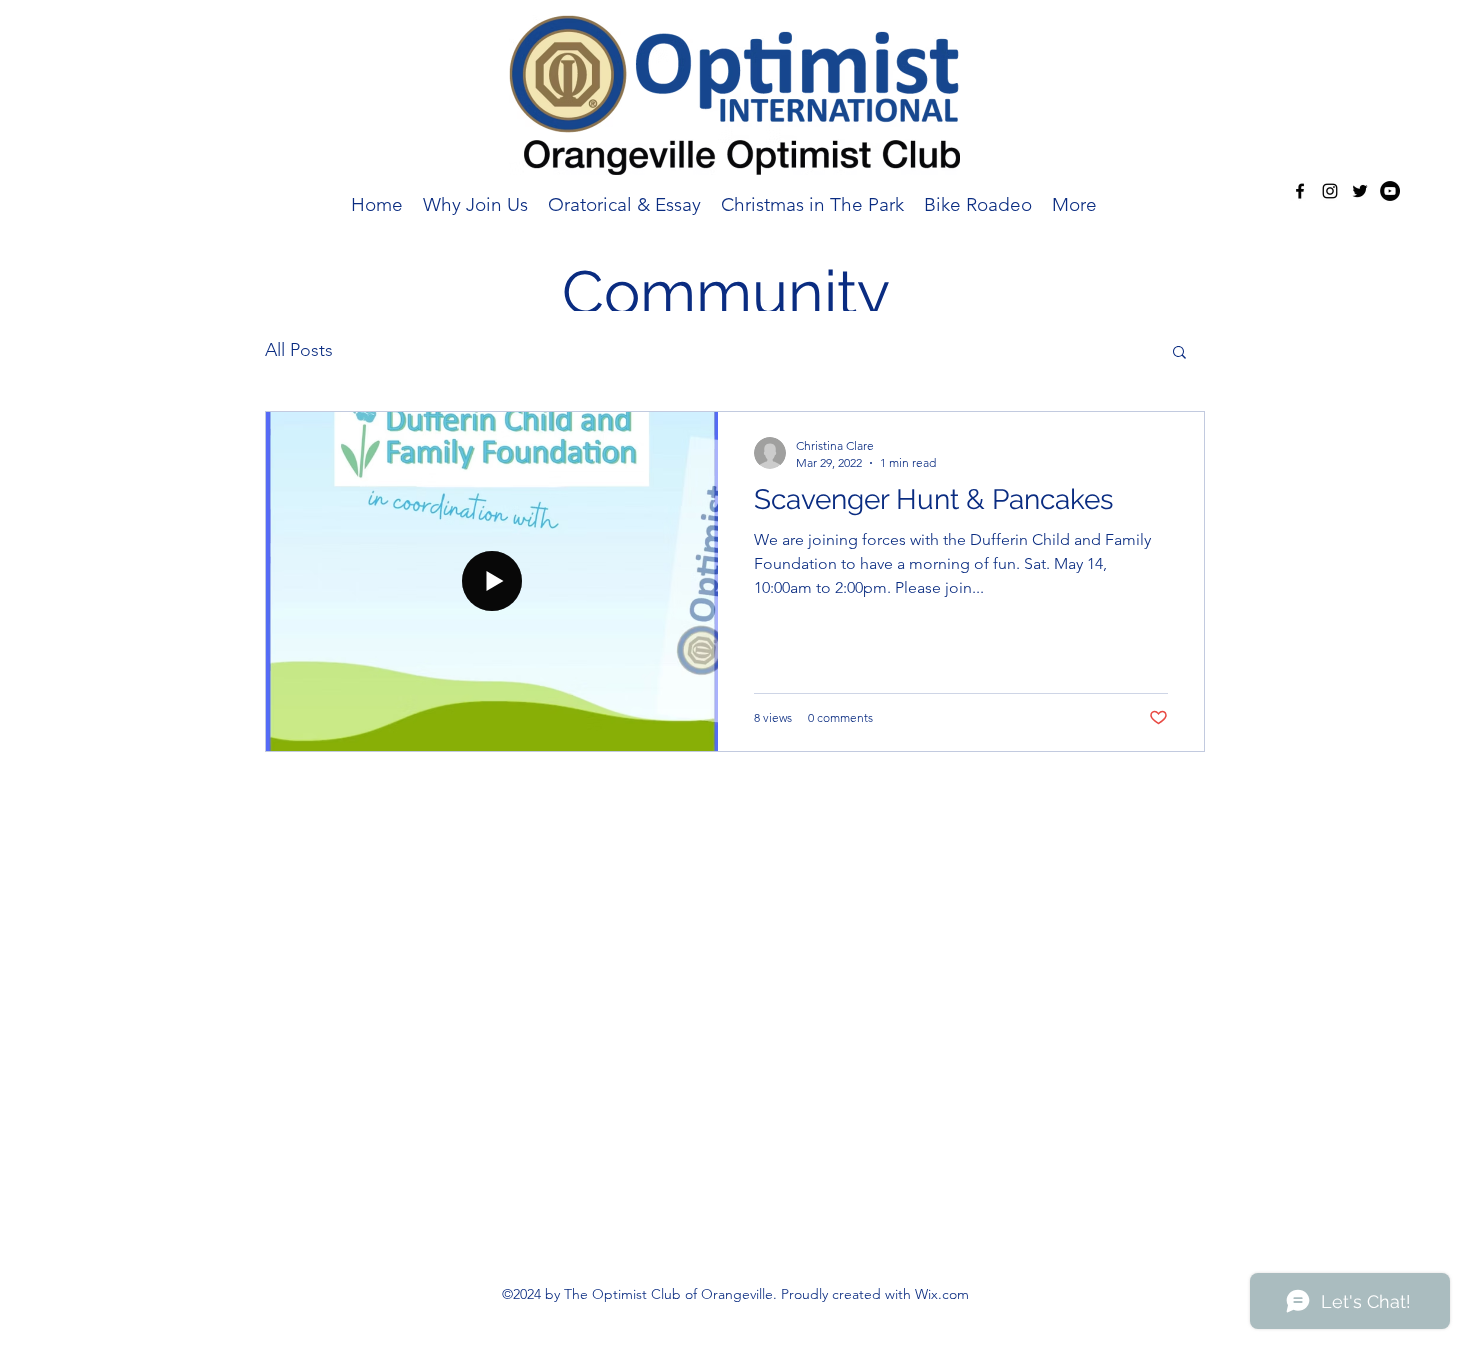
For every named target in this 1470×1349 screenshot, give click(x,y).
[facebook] (1300, 191)
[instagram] (1330, 191)
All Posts (299, 350)
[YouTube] (1390, 191)
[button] (1179, 353)
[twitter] (1360, 191)
